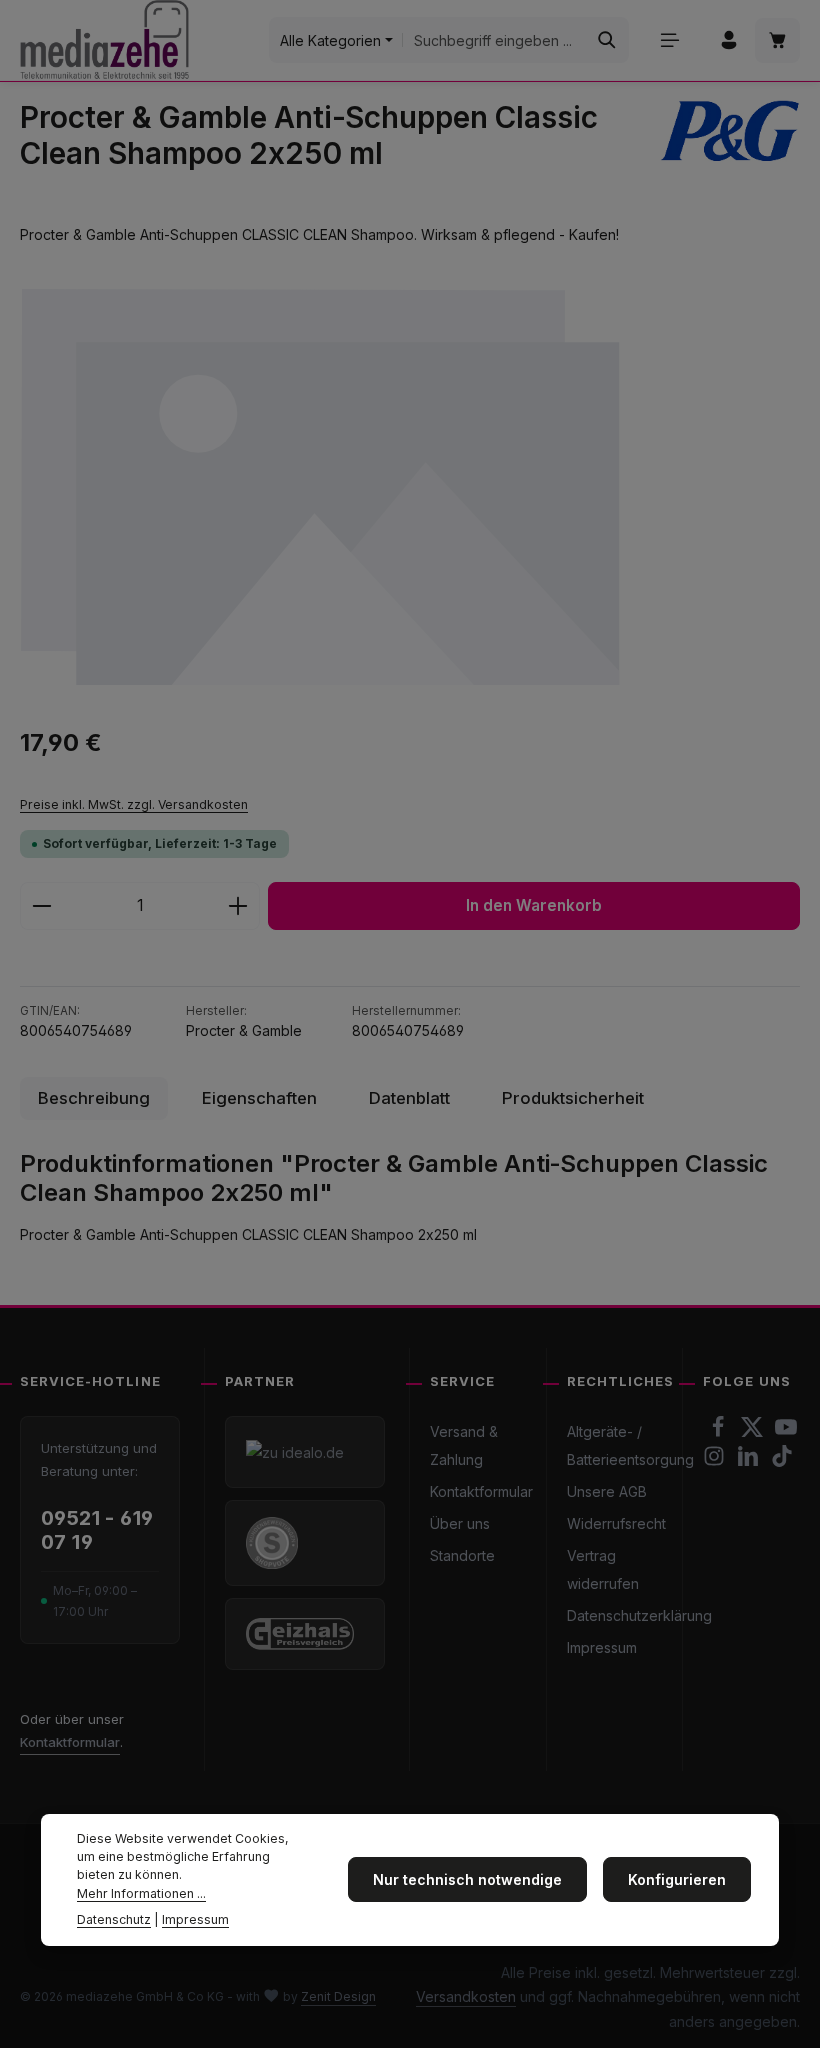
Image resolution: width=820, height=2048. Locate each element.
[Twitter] (754, 1432)
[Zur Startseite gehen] (104, 40)
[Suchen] (607, 40)
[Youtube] (786, 1432)
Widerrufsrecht (616, 1523)
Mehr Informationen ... (141, 1893)
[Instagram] (716, 1461)
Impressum (602, 1647)
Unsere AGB (607, 1491)
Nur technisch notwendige (467, 1879)
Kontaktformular (70, 1742)
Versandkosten (466, 1996)
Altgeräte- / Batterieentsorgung (630, 1445)
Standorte (462, 1555)
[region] (410, 485)
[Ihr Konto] (728, 40)
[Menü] (669, 40)
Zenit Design (338, 1996)
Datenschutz (114, 1919)
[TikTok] (782, 1461)
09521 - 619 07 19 (97, 1530)
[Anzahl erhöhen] (238, 905)
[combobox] (494, 40)
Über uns (460, 1523)
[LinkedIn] (750, 1461)
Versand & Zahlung (464, 1445)
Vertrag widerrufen (603, 1569)
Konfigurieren (677, 1879)
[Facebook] (720, 1432)
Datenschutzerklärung (639, 1615)
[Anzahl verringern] (41, 905)
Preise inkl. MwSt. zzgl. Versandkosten (134, 804)
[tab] (94, 1098)
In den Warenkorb (534, 905)
